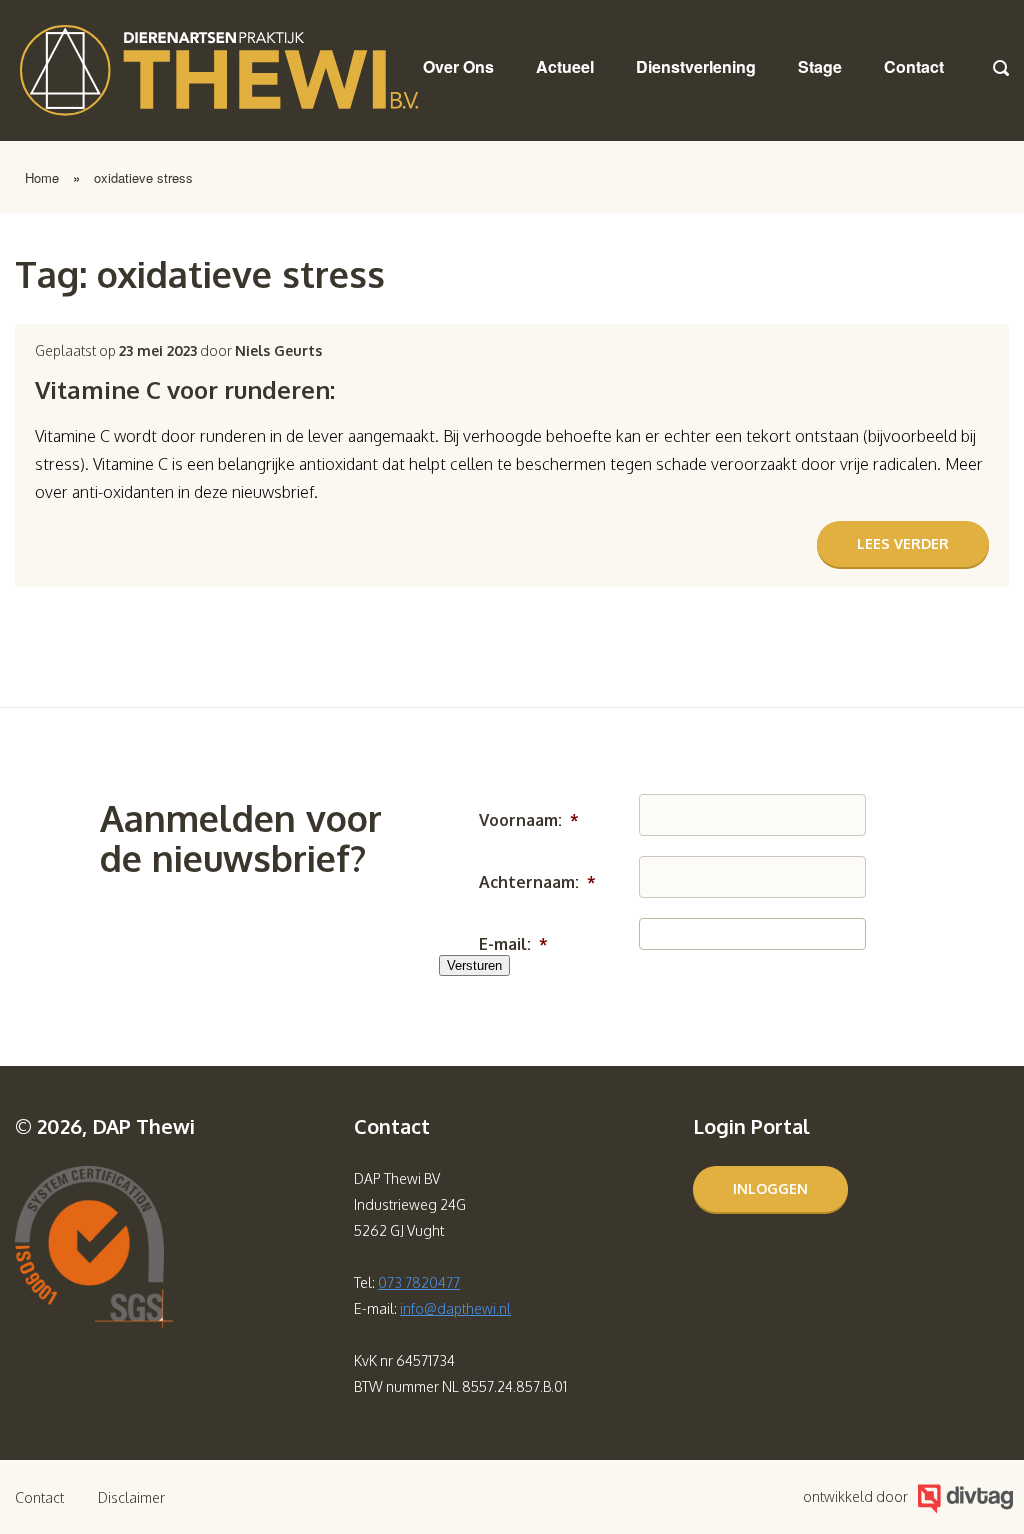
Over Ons (458, 66)
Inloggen (770, 1188)
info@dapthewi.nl (455, 1308)
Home (42, 177)
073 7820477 (419, 1282)
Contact (914, 66)
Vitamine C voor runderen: (185, 389)
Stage (820, 66)
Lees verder (903, 543)
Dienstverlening (696, 66)
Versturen (474, 965)
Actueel (565, 66)
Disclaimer (131, 1497)
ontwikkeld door (855, 1496)
